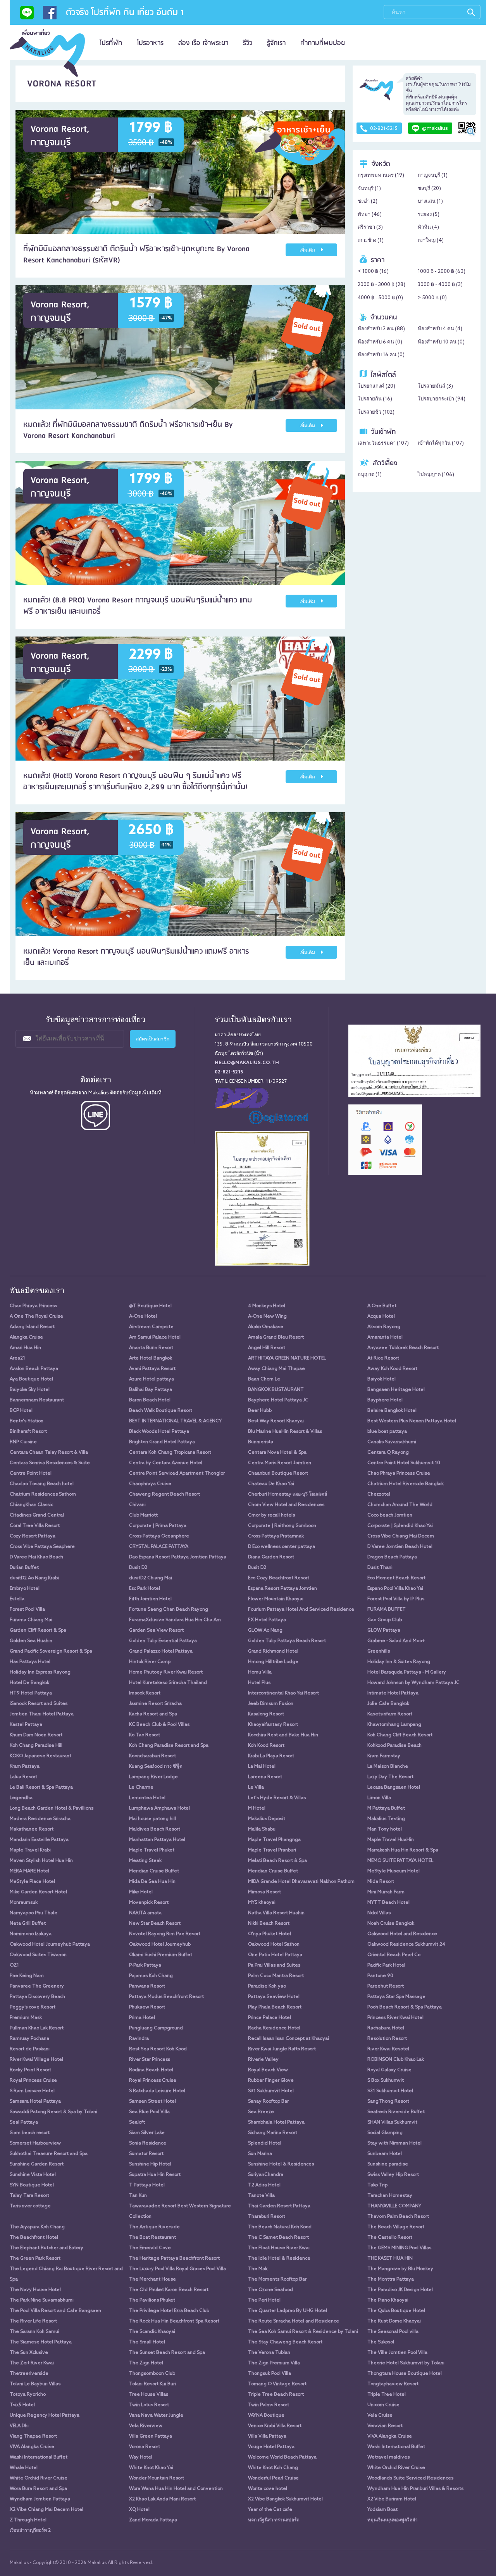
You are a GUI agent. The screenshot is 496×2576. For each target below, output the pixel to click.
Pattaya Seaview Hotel (274, 1997)
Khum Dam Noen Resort (36, 1735)
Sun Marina (260, 2154)
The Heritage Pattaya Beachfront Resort (174, 2259)
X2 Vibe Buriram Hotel (392, 2499)
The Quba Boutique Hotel (396, 2311)
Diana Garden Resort (271, 1557)
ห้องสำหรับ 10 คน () (441, 342)
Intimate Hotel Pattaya (393, 1693)
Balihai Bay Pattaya (151, 1390)
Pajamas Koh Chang (151, 1976)
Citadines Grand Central (37, 1515)
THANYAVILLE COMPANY (394, 2206)
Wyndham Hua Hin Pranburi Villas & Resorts (415, 2489)
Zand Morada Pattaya (153, 2520)
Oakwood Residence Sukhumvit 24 (406, 1945)
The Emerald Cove (150, 2248)
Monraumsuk (24, 1903)
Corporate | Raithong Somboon (282, 1526)
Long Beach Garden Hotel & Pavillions (52, 1808)
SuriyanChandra (266, 2175)
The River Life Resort (33, 2321)
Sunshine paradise (388, 2164)
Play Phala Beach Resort (275, 2007)
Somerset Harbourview (35, 2143)
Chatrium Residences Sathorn (43, 1494)
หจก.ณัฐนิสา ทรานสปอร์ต (274, 2520)
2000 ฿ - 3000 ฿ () (381, 285)
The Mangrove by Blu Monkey (400, 2269)
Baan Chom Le (264, 1379)
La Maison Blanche (388, 1767)
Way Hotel (141, 2457)
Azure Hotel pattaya (152, 1379)
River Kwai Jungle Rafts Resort (282, 2049)
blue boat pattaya (387, 1432)
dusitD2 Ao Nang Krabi (34, 1578)
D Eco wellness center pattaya (282, 1547)
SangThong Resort (388, 2102)
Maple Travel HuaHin (391, 1840)
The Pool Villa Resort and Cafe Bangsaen (55, 2311)
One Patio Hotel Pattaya (275, 1955)
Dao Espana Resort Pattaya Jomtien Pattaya (178, 1557)
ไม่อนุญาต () (436, 475)
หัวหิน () (428, 227)
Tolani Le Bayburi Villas (35, 2384)
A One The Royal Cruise (36, 1316)
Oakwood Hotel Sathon (274, 1945)
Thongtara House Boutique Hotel (405, 2374)
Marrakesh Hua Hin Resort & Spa (403, 1850)
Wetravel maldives (388, 2457)
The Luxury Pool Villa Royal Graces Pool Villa (177, 2269)
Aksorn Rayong (384, 1327)
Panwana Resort (147, 1986)
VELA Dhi (19, 2426)
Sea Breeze (261, 2112)
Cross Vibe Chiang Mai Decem (401, 1536)
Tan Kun (138, 2196)
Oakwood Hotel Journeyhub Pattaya (50, 1945)
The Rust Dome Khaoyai (394, 2321)
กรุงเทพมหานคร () (381, 175)
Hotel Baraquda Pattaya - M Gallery (407, 1672)
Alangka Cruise (26, 1337)
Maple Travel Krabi (30, 1850)
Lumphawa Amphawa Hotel (159, 1808)
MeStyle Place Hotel (32, 1882)
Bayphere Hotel (385, 1400)
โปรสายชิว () (376, 412)
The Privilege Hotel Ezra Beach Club (169, 2311)
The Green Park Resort (35, 2259)
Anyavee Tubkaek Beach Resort (403, 1348)
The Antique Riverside (154, 2227)
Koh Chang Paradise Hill (36, 1746)
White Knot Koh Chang (273, 2468)
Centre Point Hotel (31, 1473)
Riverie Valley (263, 2060)
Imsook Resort (145, 1693)
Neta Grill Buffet (28, 1924)
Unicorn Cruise (383, 2405)
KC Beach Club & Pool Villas (159, 1725)
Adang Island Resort (32, 1327)
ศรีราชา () (370, 227)
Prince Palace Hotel (270, 2018)
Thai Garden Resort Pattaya (279, 2206)
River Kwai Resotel (388, 2049)
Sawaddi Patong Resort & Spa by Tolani (53, 2112)
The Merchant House (152, 2279)
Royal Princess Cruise (33, 2081)
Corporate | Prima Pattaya (158, 1526)
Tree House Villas (149, 2395)
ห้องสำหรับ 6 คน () (380, 342)
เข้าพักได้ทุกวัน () (441, 443)
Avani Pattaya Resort (152, 1369)
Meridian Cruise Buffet (154, 1871)
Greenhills (379, 1651)
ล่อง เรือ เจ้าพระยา (203, 43)
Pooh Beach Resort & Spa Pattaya (405, 2007)
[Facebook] (50, 15)
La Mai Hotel (262, 1767)
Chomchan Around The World (400, 1505)
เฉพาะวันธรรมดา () (383, 443)
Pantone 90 (380, 1976)
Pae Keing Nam (27, 1976)
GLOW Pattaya (384, 1630)
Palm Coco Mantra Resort (276, 1976)
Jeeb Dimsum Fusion (271, 1704)
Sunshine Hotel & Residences (281, 2164)
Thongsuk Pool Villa (270, 2374)
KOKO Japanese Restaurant (40, 1756)
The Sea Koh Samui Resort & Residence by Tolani (303, 2332)
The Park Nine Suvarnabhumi (42, 2300)
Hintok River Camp (150, 1662)
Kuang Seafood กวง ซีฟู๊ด (156, 1767)
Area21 (17, 1358)
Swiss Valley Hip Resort (393, 2175)
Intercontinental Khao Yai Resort (283, 1693)
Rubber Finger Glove (271, 2081)
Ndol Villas (379, 1913)
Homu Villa (260, 1672)
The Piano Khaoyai (388, 2300)
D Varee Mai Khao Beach (36, 1557)
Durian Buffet (24, 1568)
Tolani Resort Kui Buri (152, 2384)
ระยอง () (429, 215)
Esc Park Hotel (145, 1589)
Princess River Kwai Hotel (395, 2018)
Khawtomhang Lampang (394, 1725)
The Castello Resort (390, 2238)
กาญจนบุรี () (433, 175)
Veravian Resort (385, 2426)
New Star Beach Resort (155, 1924)
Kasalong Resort (266, 1714)
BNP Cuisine (23, 1442)
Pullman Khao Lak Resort (37, 2028)
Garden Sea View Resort (156, 1630)
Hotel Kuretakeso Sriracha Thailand (168, 1683)
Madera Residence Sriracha (40, 1819)
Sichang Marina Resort (273, 2133)
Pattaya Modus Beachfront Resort (166, 1997)
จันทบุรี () (369, 189)
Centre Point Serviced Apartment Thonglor (177, 1473)
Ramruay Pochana (29, 2039)
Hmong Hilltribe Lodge (273, 1662)
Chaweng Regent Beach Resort (164, 1494)
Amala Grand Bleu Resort (276, 1337)
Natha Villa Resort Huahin (276, 1913)
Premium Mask (26, 2018)
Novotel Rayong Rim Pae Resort (165, 1934)
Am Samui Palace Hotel (155, 1337)
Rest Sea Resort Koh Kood (158, 2049)
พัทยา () (370, 215)
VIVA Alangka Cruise (390, 2436)
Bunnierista (261, 1442)
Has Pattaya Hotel (30, 1662)
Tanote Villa (261, 2196)
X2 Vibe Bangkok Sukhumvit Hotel (285, 2499)
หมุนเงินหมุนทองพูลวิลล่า (393, 2520)
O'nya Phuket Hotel (270, 1934)
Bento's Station (27, 1421)
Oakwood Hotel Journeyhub (160, 1945)
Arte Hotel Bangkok (151, 1358)
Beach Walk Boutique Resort (161, 1411)
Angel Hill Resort (267, 1348)
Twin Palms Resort (269, 2405)
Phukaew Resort (147, 2007)
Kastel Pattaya (26, 1725)
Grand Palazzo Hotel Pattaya (161, 1651)
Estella (17, 1599)
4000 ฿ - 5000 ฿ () (380, 298)
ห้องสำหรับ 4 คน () (440, 329)
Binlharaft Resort (28, 1432)
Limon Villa (379, 1798)
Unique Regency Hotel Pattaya (45, 2416)
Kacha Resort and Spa (153, 1714)
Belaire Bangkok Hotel (392, 1411)
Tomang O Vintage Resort (277, 2384)
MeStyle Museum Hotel (394, 1871)
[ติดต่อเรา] (27, 15)
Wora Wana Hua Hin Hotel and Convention (176, 2489)
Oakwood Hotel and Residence (402, 1934)
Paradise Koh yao (267, 1986)
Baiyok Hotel (381, 1379)
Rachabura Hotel (386, 2028)
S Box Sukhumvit (386, 2081)
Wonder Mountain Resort (157, 2478)
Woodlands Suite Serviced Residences (410, 2478)
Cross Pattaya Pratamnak (276, 1536)
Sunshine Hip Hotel (150, 2164)
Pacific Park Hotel (386, 1965)
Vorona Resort (145, 2447)
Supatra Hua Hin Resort (155, 2175)
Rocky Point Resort (30, 2070)
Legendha (21, 1798)
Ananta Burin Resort (151, 1348)
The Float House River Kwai (279, 2248)
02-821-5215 (384, 129)
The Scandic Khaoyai (152, 2332)
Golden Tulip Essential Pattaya (163, 1641)
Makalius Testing (386, 1819)
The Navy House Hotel (35, 2290)
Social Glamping (385, 2133)
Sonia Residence (148, 2143)
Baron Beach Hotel (150, 1400)
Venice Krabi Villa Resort (275, 2426)
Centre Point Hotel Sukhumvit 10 (404, 1463)
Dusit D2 (138, 1568)
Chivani (137, 1505)
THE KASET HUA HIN (390, 2259)
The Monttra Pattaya (391, 2279)
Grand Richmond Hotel (273, 1651)
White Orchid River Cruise (396, 2468)
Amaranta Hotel (385, 1337)
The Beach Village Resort (396, 2227)
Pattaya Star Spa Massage (396, 1997)
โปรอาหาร (150, 43)
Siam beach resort (30, 2133)
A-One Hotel (143, 1316)
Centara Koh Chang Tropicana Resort (170, 1453)
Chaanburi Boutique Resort (278, 1473)
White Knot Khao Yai (151, 2468)
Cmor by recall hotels (271, 1515)
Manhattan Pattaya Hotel (157, 1840)
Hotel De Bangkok (29, 1683)
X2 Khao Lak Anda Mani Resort (162, 2499)
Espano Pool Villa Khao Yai (395, 1589)
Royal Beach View (268, 2070)
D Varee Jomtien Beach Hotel (400, 1547)
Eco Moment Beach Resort (396, 1578)
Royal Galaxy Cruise (389, 2070)
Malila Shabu (262, 1829)
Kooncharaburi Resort (152, 1756)
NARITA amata (145, 1913)
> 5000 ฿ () (432, 298)
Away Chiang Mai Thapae (276, 1369)
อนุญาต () (370, 475)
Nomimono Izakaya (31, 1934)
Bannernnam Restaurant (37, 1400)
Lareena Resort (265, 1777)
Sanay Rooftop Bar (268, 2102)
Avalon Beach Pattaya (34, 1369)
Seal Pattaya (24, 2122)
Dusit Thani (380, 1568)
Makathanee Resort (32, 1829)
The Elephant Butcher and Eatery (46, 2248)
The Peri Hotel (264, 2300)
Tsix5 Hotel (22, 2405)
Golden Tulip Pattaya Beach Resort (287, 1641)
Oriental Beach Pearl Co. (394, 1955)
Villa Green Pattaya (151, 2436)
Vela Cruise (380, 2416)
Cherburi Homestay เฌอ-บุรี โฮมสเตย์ (288, 1494)
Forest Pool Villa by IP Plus (396, 1599)
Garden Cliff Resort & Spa (38, 1630)
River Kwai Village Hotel (36, 2060)
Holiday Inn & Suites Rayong (399, 1662)
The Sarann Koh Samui (34, 2332)
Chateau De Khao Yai (271, 1484)
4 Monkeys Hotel (267, 1306)
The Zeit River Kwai (32, 2363)
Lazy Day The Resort (390, 1777)
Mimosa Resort (264, 1892)
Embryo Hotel (25, 1589)
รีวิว (248, 43)
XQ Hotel (139, 2510)
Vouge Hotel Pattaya (271, 2447)
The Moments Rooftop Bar (277, 2279)
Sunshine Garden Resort (37, 2164)
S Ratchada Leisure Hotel (157, 2091)
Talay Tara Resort (29, 2196)
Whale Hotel (24, 2468)
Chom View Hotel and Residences (286, 1505)
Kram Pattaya (25, 1767)
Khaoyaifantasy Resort (273, 1725)
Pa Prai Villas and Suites (274, 1965)
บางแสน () (430, 201)
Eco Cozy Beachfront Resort (279, 1578)
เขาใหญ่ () (431, 241)
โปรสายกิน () (375, 399)
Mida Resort (381, 1882)
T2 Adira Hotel (264, 2185)
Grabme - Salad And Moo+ (396, 1641)
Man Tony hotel (385, 1829)
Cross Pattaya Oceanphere (159, 1536)
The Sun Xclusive (29, 2353)
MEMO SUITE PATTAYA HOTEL (400, 1861)
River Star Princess (150, 2060)
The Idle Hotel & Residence (279, 2259)
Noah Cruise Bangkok (391, 1924)
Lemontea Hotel (147, 1798)
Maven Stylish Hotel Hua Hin (41, 1861)
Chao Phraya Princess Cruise (399, 1473)
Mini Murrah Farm (386, 1892)
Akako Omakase (266, 1327)
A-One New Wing (267, 1316)
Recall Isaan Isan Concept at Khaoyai (288, 2039)
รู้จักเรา (276, 43)
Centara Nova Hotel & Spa (277, 1453)
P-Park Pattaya (145, 1965)
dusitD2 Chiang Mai (151, 1578)
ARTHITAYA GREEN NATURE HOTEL (287, 1358)
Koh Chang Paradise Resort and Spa (169, 1746)
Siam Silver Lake (147, 2133)
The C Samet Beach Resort (278, 2238)
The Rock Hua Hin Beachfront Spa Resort (174, 2321)
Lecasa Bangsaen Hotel (394, 1787)
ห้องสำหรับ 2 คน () (381, 329)
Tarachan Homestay (390, 2196)
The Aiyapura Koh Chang (37, 2227)
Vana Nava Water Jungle (156, 2416)
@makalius (435, 129)
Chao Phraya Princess (33, 1306)
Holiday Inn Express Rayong (40, 1672)
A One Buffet (382, 1306)
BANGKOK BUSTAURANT (276, 1390)
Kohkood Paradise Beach (394, 1746)
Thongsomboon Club (152, 2374)
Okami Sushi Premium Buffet (161, 1955)
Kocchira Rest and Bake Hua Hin (283, 1735)
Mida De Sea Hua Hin (152, 1882)
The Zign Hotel (146, 2363)
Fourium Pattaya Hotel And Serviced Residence (301, 1610)
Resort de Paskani (30, 2049)
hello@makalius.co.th (247, 1063)
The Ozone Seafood (270, 2290)
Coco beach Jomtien (390, 1515)
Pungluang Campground (156, 2028)
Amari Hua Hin (25, 1348)
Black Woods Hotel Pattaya (159, 1432)
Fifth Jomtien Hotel (150, 1599)
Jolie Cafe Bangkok (388, 1704)
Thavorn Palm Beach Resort (398, 2217)
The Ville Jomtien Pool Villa (397, 2353)
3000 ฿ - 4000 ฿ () (440, 285)
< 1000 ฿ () (373, 272)
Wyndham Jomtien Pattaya (40, 2499)
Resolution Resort (387, 2039)
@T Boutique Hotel (150, 1306)
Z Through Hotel (28, 2520)
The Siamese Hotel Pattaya (41, 2342)
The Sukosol (381, 2342)
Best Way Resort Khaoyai (276, 1421)
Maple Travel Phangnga (274, 1840)
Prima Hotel (142, 2018)
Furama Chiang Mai (31, 1620)
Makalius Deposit (267, 1819)
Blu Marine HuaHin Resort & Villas (285, 1432)
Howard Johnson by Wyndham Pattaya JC (413, 1683)
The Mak (258, 2269)
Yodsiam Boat (382, 2510)
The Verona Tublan (269, 2353)
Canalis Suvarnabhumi (392, 1442)
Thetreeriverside (29, 2374)
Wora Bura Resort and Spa (38, 2489)
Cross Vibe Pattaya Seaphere (42, 1547)
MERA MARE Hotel (29, 1871)
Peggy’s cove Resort (33, 2007)
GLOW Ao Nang (265, 1630)
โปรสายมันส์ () (435, 386)
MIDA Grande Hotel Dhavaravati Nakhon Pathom (301, 1882)
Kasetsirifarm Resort (390, 1714)
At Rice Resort (383, 1358)
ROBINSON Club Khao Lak (396, 2060)
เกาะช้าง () (371, 241)
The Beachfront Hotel (34, 2238)
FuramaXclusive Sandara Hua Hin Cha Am (175, 1620)
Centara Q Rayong (388, 1453)
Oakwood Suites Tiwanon (38, 1955)
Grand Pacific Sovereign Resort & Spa (51, 1651)
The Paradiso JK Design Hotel (400, 2290)
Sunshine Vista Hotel (33, 2175)
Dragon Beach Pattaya (392, 1557)
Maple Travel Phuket (152, 1850)
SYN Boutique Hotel (32, 2185)
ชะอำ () (368, 201)
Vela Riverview (146, 2426)
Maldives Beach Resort (155, 1829)
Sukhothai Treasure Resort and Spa (49, 2154)
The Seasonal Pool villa (393, 2332)
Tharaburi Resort (267, 2217)
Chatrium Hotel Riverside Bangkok (406, 1484)
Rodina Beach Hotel (151, 2070)
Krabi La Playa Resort (271, 1756)
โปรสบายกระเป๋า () (442, 399)
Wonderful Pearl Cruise (273, 2478)
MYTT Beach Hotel (388, 1903)
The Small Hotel (147, 2342)
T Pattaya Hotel (147, 2185)
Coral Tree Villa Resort (35, 1526)
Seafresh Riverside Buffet (396, 2112)
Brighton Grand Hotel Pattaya (162, 1442)
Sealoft (137, 2122)
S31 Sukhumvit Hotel (271, 2091)
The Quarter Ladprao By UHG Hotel (288, 2311)
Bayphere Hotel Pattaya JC (278, 1400)
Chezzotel (379, 1494)
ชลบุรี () (429, 189)
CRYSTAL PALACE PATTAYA (159, 1547)
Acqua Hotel (381, 1316)
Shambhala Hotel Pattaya (276, 2122)
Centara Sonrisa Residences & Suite (50, 1463)
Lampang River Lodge (153, 1777)
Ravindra (139, 2039)
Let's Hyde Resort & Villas (277, 1798)
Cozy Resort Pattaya (33, 1536)
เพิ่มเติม (308, 250)
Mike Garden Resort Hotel (38, 1892)
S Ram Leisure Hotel (32, 2091)
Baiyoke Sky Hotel (30, 1390)
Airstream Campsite (151, 1327)
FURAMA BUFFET (387, 1610)
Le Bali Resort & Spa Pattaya (41, 1787)
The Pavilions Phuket (152, 2300)
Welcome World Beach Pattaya (282, 2457)
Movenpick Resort (149, 1903)
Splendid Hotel (265, 2143)
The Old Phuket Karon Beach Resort (169, 2290)
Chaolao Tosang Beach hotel (42, 1484)
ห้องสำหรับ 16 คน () (381, 355)
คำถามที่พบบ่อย (323, 43)
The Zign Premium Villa (274, 2363)
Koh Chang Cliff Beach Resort (400, 1735)
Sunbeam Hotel (385, 2154)
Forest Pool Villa (27, 1610)
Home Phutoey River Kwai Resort (166, 1672)
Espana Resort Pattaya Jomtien (282, 1589)
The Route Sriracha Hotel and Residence (294, 2321)
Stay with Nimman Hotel (394, 2143)
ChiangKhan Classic (31, 1505)
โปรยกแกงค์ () (376, 386)
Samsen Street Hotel (152, 2102)
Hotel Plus (259, 1683)
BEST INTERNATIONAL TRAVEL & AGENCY (175, 1421)
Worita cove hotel (268, 2489)
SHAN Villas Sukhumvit (392, 2122)
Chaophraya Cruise (150, 1484)
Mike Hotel (141, 1892)
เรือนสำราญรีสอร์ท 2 (30, 2531)
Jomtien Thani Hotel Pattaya (42, 1714)
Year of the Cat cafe (270, 2510)
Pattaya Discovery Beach (37, 1997)
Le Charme (141, 1787)
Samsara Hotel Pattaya (35, 2102)
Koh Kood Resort (266, 1746)
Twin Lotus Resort (149, 2405)
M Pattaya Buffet (386, 1808)
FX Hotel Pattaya (267, 1620)
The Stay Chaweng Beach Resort (285, 2342)
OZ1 (14, 1965)
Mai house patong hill (152, 1819)
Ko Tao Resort (145, 1735)
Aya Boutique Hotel (31, 1379)
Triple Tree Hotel (387, 2395)
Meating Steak (145, 1861)
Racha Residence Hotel (274, 2028)
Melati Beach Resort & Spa (277, 1861)
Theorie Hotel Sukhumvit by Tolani (406, 2363)
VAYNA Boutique (266, 2416)
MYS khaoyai (262, 1903)
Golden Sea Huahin (31, 1641)
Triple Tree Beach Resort (276, 2395)
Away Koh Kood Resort (392, 1369)
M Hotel (257, 1808)
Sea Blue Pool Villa (149, 2112)
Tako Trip (377, 2185)
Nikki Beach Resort (269, 1924)
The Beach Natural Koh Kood (280, 2227)
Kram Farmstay (384, 1756)
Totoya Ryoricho (28, 2395)
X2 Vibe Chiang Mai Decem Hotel (46, 2510)
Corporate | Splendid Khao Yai (400, 1526)
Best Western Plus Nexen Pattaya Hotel (412, 1421)
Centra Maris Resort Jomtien (280, 1463)
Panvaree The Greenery (37, 1986)
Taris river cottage (30, 2206)
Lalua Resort (23, 1777)
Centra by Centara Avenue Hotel (166, 1463)
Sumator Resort (146, 2154)
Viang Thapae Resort (33, 2436)
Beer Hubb (260, 1411)
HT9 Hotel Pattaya (31, 1693)
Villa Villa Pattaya (267, 2436)
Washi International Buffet (396, 2447)
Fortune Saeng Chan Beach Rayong (169, 1610)
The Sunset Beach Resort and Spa (167, 2353)
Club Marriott (143, 1515)
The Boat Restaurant (152, 2238)
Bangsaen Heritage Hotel (396, 1390)
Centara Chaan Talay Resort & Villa (49, 1453)
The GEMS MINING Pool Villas (399, 2248)
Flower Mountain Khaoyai (276, 1599)
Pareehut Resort (386, 1986)
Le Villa (256, 1787)
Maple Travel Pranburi (272, 1850)
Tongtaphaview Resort (393, 2384)
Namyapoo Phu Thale (34, 1913)
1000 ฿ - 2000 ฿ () (442, 272)
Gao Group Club (385, 1620)
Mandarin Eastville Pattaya (39, 1840)
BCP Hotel (21, 1411)
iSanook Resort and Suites (39, 1704)
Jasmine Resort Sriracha (155, 1704)
